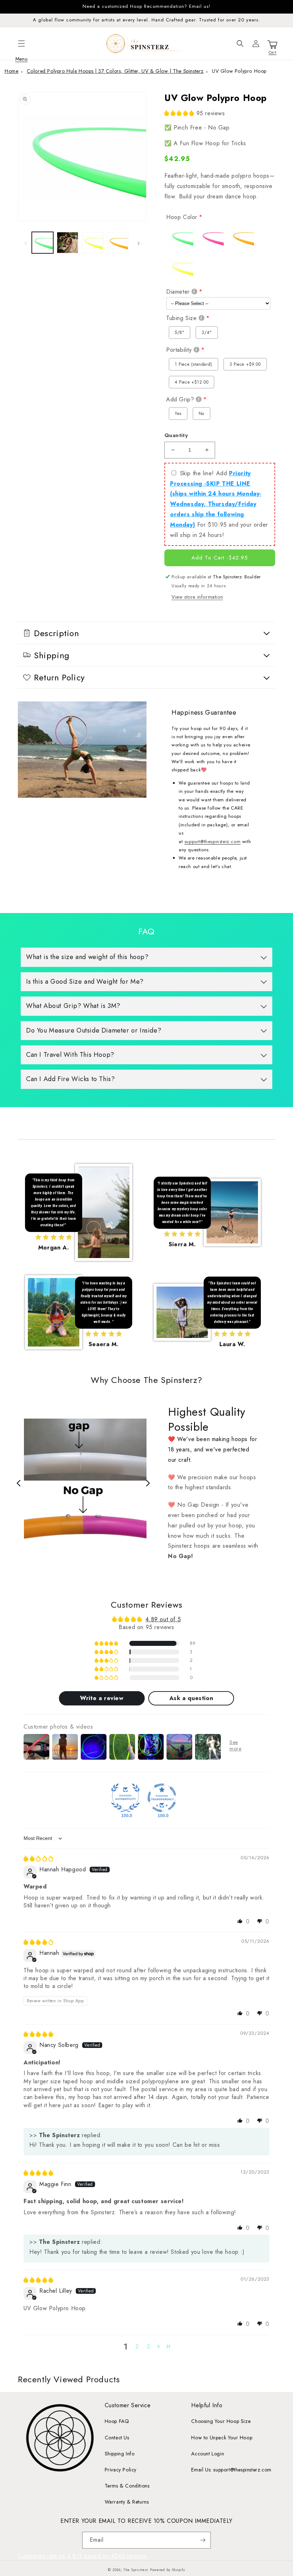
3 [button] (149, 2346)
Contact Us (117, 2438)
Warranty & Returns (127, 2502)
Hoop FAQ (117, 2421)
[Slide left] (26, 243)
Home (11, 71)
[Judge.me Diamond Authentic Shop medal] (125, 1798)
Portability (179, 350)
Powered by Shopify (168, 2570)
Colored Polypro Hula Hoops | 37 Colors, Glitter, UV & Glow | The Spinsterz (115, 71)
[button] (21, 44)
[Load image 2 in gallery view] (68, 243)
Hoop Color (182, 217)
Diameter (178, 292)
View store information (197, 597)
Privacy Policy (121, 2470)
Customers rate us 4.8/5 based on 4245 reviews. (83, 2556)
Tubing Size (182, 318)
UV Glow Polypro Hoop (239, 71)
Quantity (176, 435)
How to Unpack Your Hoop (222, 2438)
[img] (39, 1859)
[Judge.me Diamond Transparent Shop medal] (162, 1798)
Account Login (208, 2454)
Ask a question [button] (191, 1698)
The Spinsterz (136, 2570)
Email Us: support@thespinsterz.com (231, 2470)
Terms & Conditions (127, 2486)
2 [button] (137, 2346)
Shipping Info (120, 2454)
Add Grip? (180, 399)
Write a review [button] (102, 1698)
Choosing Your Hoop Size (221, 2421)
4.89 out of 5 (163, 1619)
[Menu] (21, 44)
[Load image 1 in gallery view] (43, 243)
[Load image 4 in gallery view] (118, 243)
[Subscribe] (203, 2540)
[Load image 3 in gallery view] (93, 243)
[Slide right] (139, 243)
